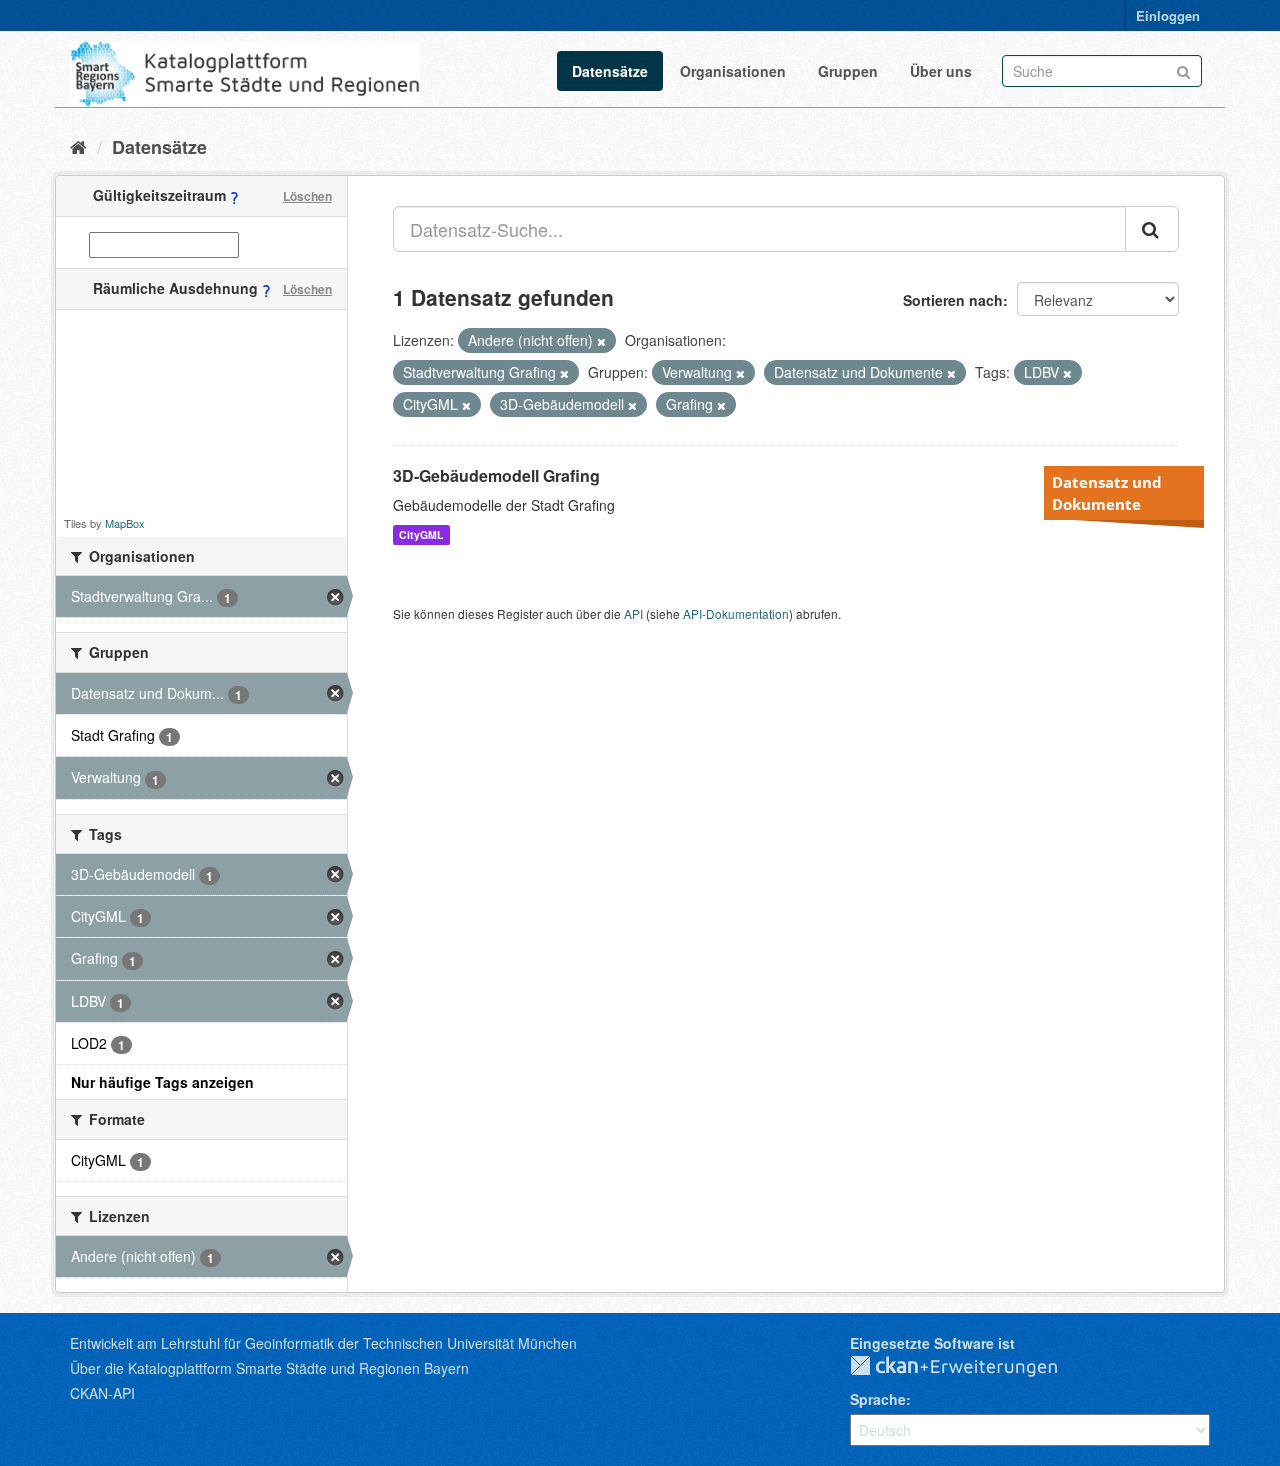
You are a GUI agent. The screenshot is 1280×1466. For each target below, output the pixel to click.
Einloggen (1168, 15)
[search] (1152, 229)
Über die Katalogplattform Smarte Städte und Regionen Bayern (269, 1368)
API (633, 613)
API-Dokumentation (736, 613)
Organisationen (733, 71)
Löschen (307, 196)
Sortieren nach (953, 300)
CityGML (421, 534)
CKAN (970, 1367)
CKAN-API (102, 1393)
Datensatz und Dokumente (1107, 493)
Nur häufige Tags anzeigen (162, 1082)
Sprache (878, 1399)
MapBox (125, 523)
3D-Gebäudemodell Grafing (496, 475)
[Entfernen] (601, 341)
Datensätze (610, 71)
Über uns (941, 71)
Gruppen (848, 71)
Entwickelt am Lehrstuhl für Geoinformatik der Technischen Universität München (323, 1343)
